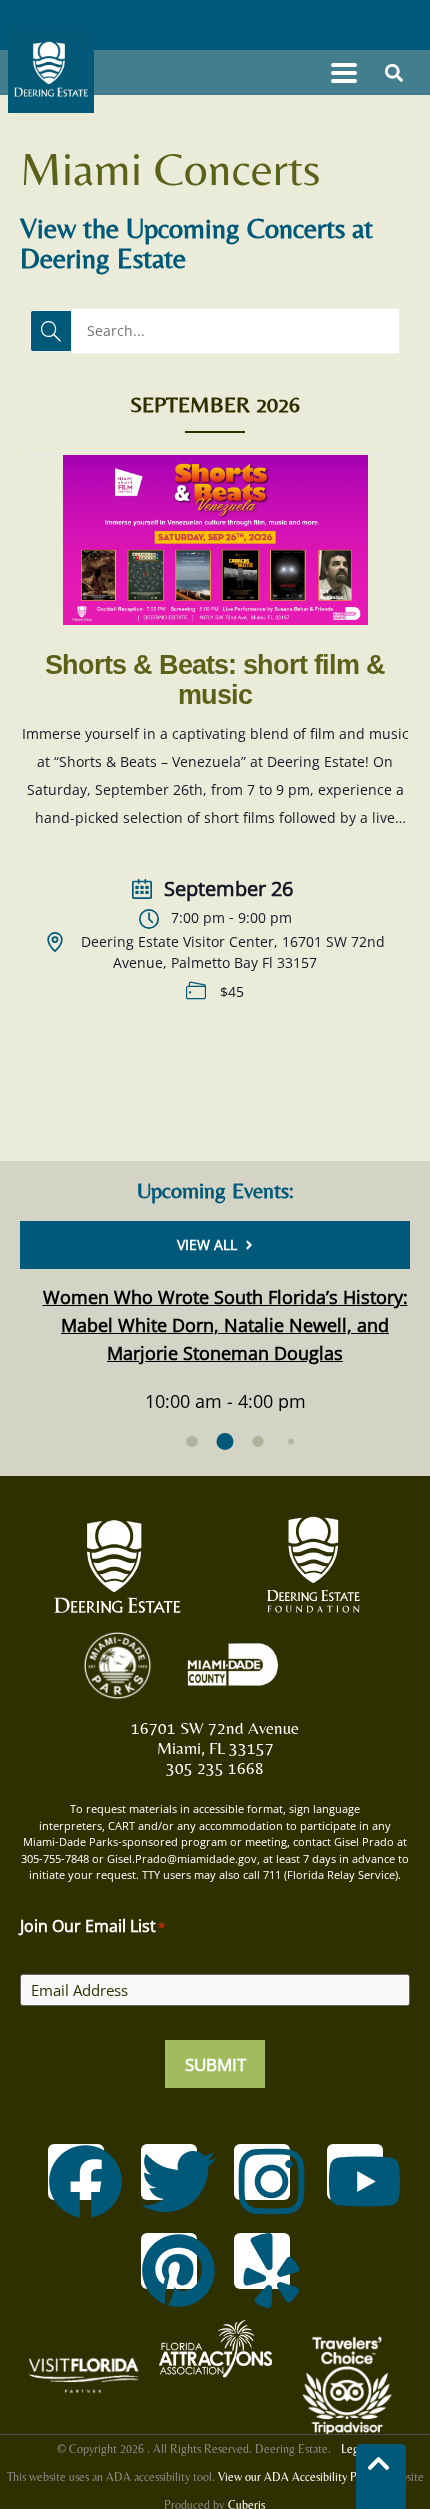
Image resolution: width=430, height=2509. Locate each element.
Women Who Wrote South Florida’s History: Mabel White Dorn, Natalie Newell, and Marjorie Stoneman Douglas (225, 1325)
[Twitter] (169, 2172)
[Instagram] (262, 2172)
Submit (215, 2064)
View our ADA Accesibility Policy (298, 2477)
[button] (343, 72)
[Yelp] (262, 2261)
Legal (354, 2449)
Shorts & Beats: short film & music (215, 680)
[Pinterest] (169, 2261)
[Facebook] (76, 2172)
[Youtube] (355, 2172)
